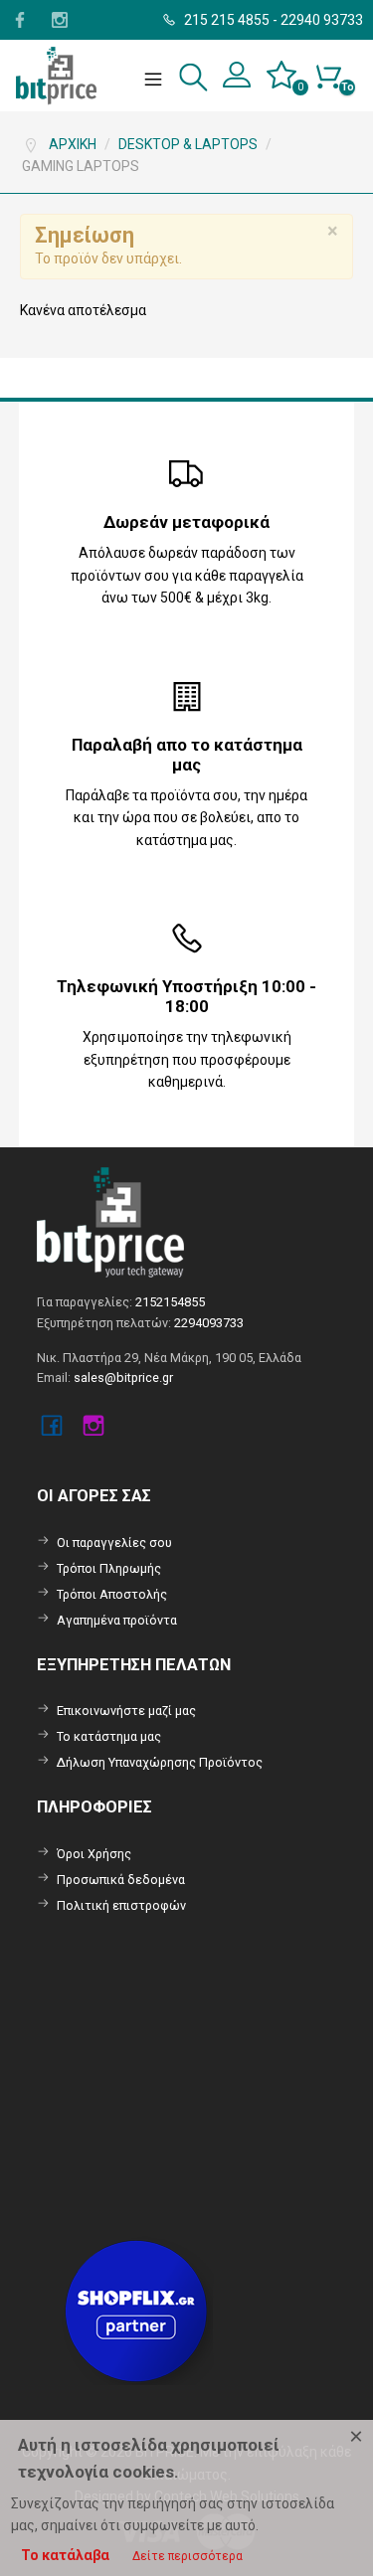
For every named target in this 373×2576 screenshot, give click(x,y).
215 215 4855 (225, 20)
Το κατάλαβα (65, 2555)
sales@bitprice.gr (123, 1377)
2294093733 (209, 1323)
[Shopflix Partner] (138, 2310)
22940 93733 (322, 20)
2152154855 (170, 1302)
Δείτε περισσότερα (187, 2556)
